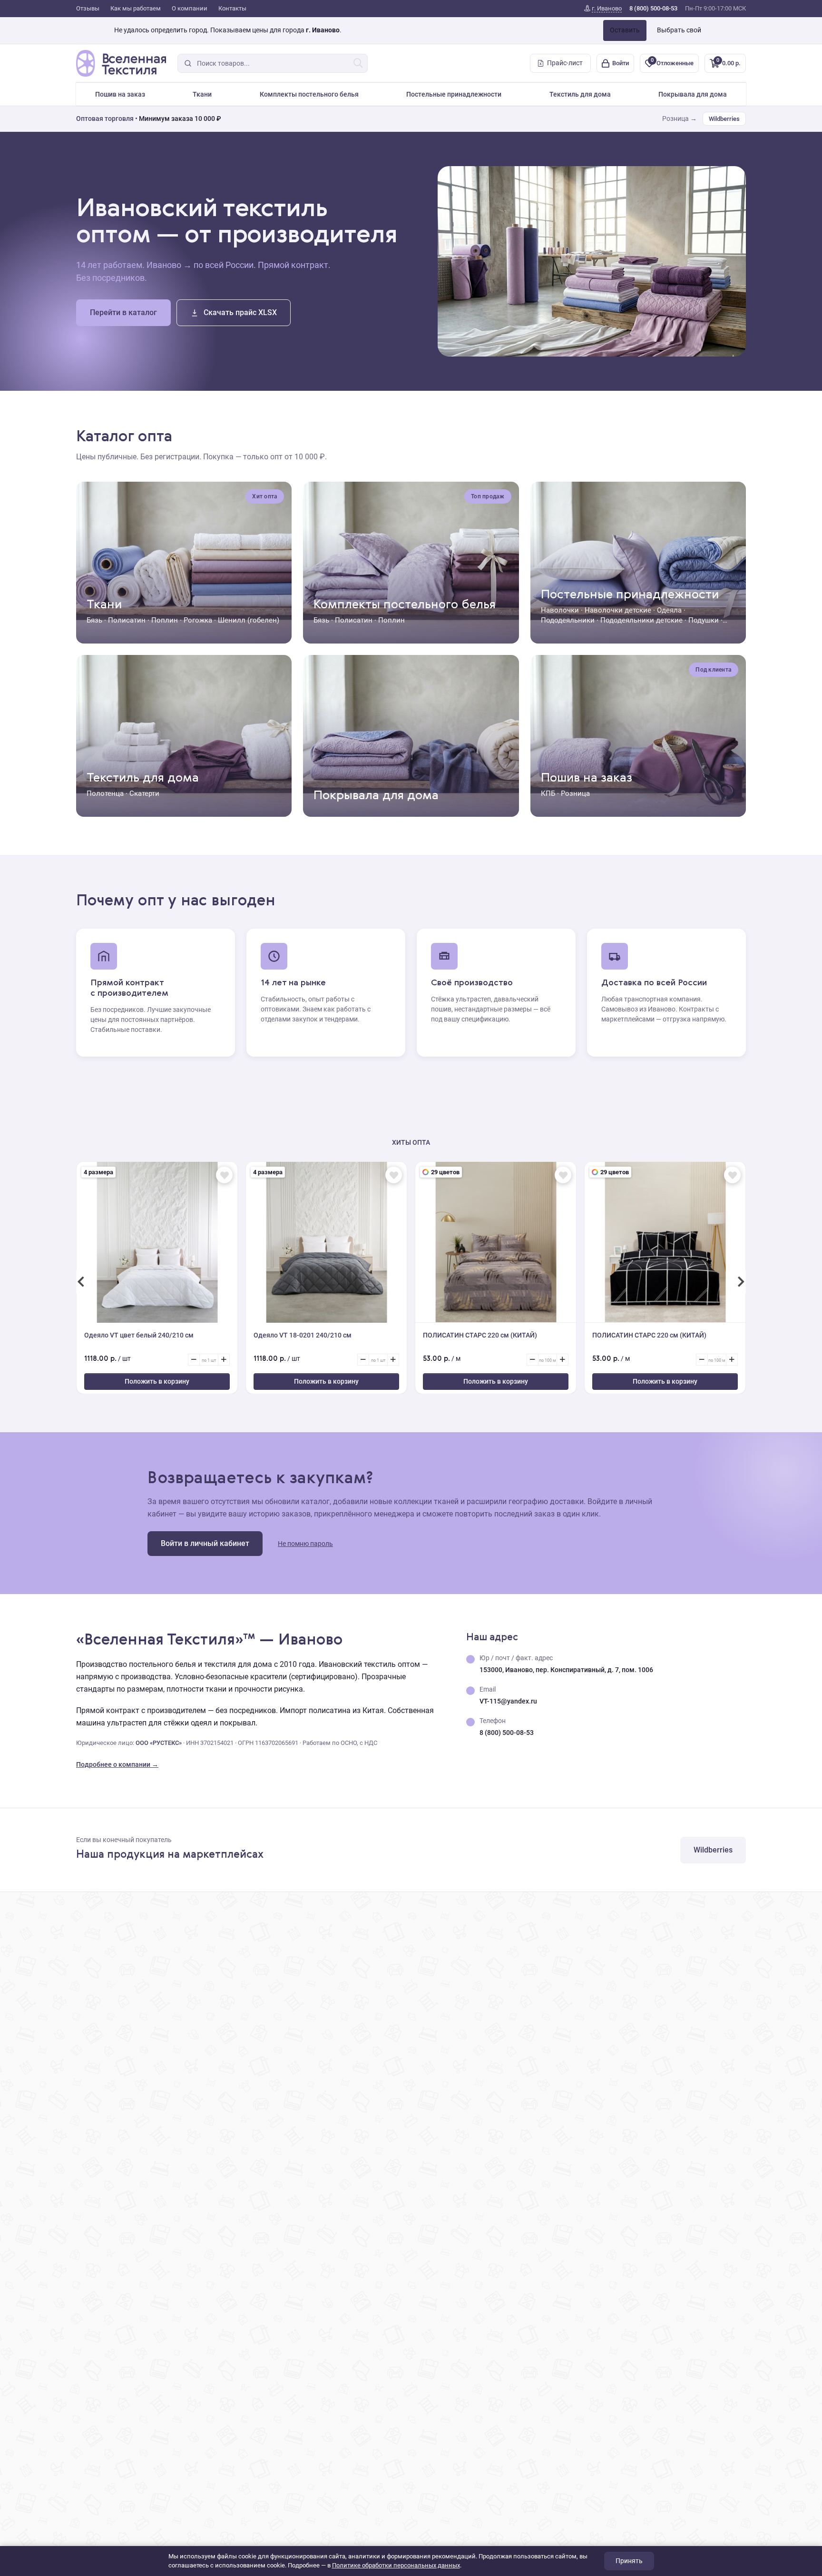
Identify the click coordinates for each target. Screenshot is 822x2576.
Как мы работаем (136, 8)
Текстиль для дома (580, 94)
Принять (629, 2561)
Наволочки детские (618, 610)
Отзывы (88, 8)
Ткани (202, 94)
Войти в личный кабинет (205, 1543)
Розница (575, 793)
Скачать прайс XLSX (240, 312)
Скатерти (144, 793)
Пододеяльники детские (641, 620)
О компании (190, 8)
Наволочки (560, 610)
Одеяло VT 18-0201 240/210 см (303, 1335)
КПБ (548, 793)
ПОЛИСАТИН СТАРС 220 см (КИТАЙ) (480, 1335)
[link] (603, 9)
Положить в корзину (157, 1381)
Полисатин (127, 620)
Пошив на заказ (120, 94)
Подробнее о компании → (117, 1764)
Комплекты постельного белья (309, 94)
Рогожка (198, 620)
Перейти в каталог (123, 312)
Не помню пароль (305, 1544)
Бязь (94, 620)
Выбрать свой (679, 30)
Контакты (232, 8)
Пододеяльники (568, 620)
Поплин (165, 620)
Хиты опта (411, 1142)
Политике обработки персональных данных (396, 2565)
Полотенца (105, 793)
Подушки (704, 620)
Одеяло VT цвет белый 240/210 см (139, 1335)
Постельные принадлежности (454, 94)
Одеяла (669, 610)
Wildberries (724, 119)
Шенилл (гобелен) (249, 620)
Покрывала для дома (693, 94)
